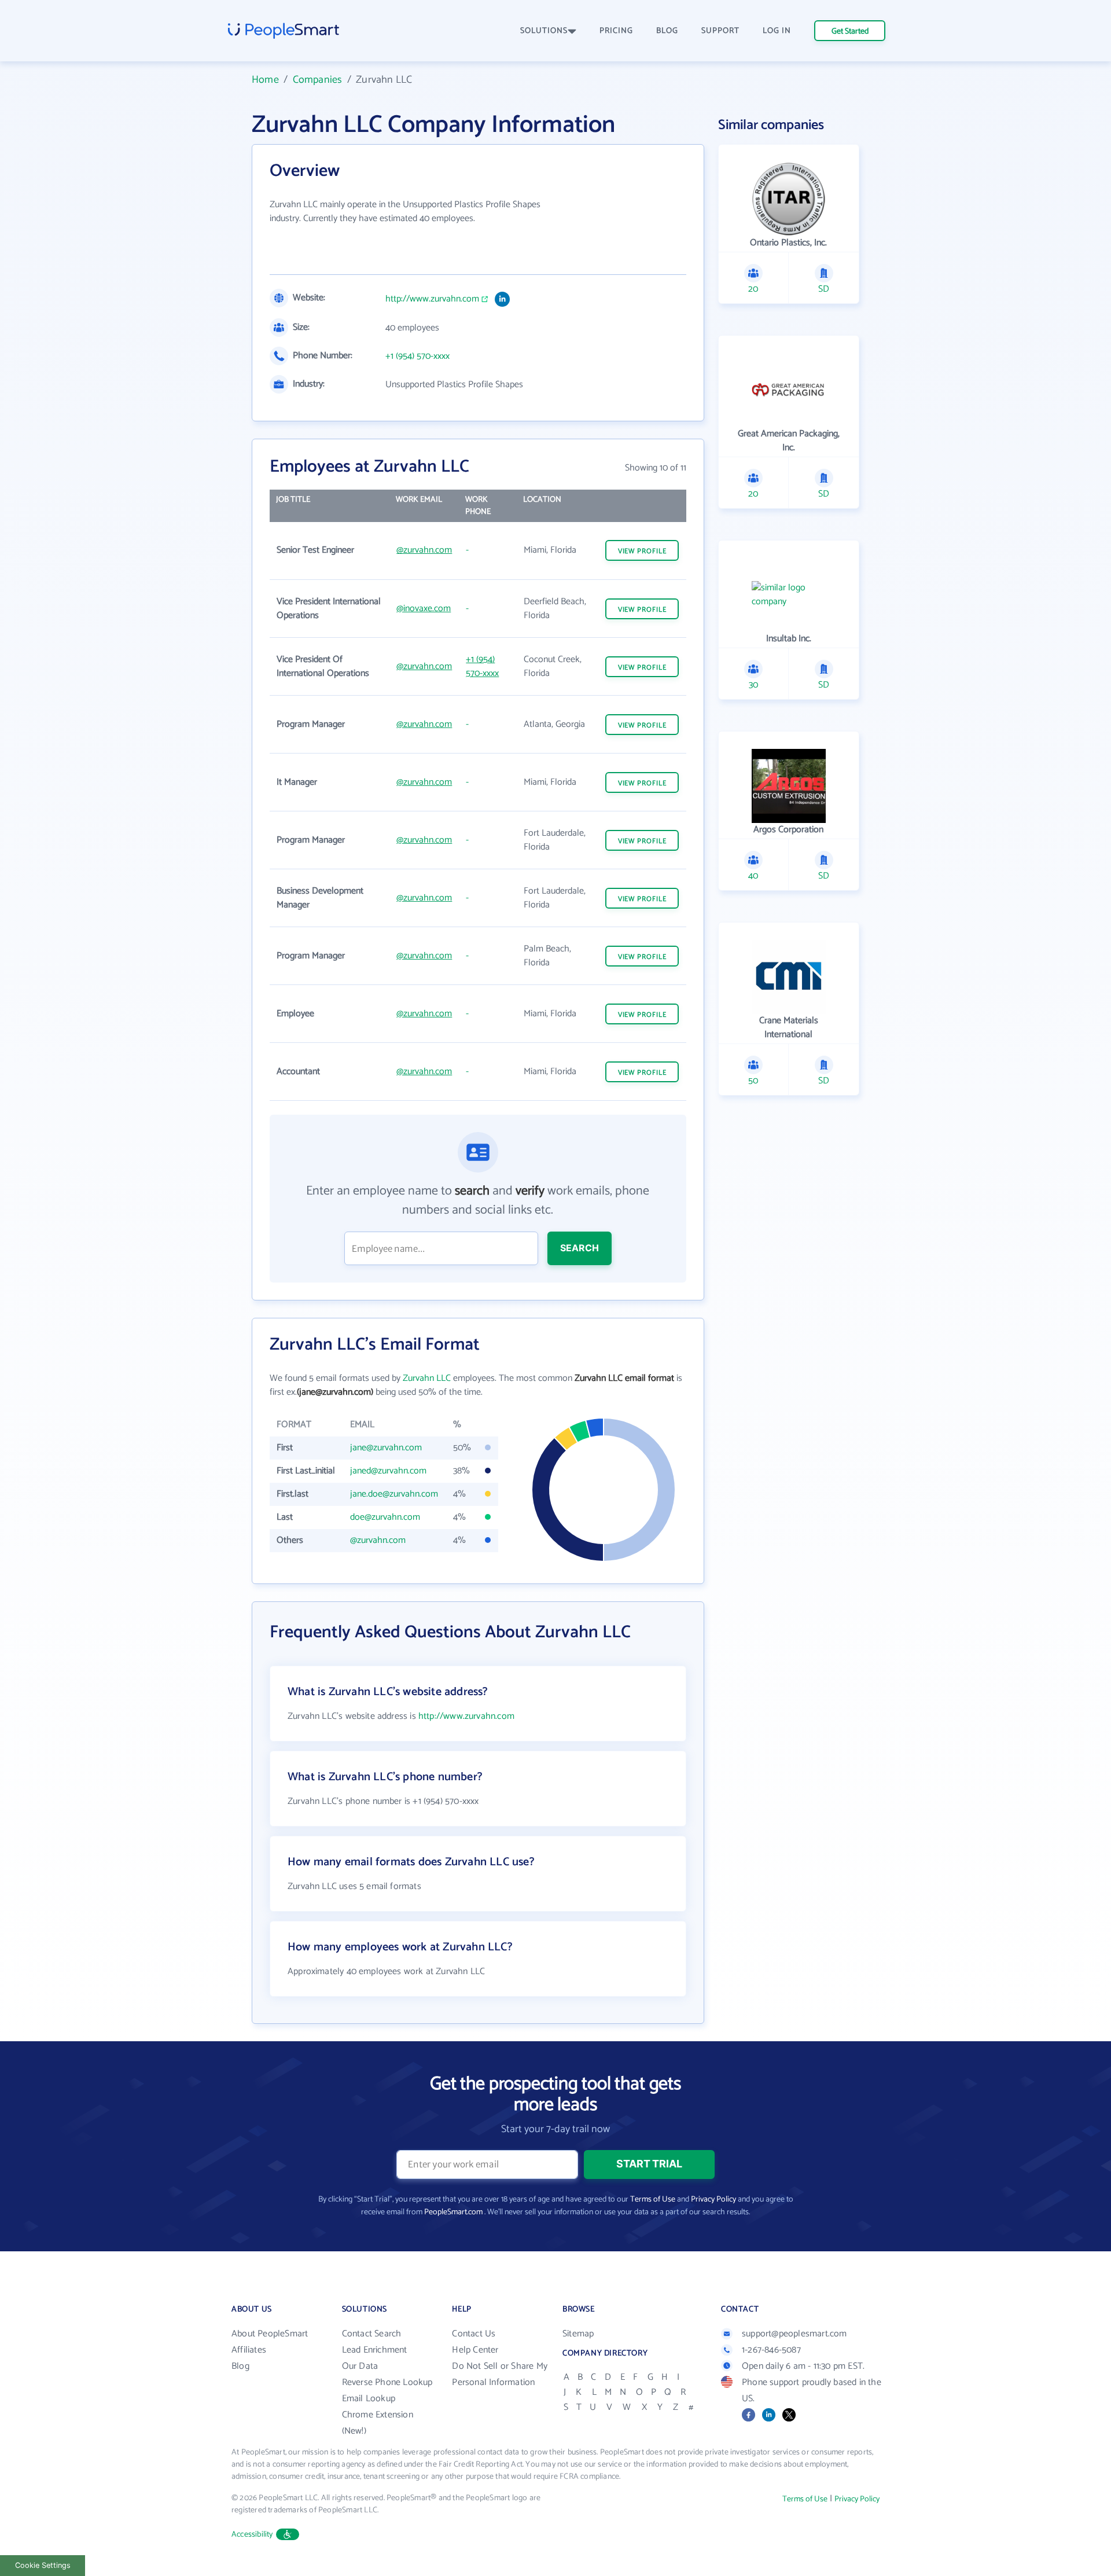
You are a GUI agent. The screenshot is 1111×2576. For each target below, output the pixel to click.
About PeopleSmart (270, 2334)
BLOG (667, 31)
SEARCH (580, 1248)
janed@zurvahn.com (388, 1471)
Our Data (360, 2366)
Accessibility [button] (252, 2535)
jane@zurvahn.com (386, 1448)
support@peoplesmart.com (794, 2334)
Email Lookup (369, 2399)
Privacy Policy (713, 2200)
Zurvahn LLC (427, 1378)
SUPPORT (720, 31)
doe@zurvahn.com (385, 1517)
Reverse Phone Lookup (387, 2382)
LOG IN (777, 31)
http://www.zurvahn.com (432, 299)
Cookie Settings (43, 2565)
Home (265, 80)
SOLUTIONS (544, 31)
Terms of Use (653, 2200)
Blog (240, 2366)
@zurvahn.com (424, 550)
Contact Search (372, 2334)
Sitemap (578, 2334)
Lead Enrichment (375, 2350)
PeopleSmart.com (453, 2212)
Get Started (850, 32)
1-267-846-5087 (771, 2350)
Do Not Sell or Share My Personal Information (500, 2374)
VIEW (642, 551)
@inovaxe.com (424, 609)
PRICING (616, 31)
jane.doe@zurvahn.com (394, 1494)
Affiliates (249, 2350)
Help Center (475, 2350)
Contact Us (474, 2334)
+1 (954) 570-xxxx (417, 357)
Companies (318, 80)
